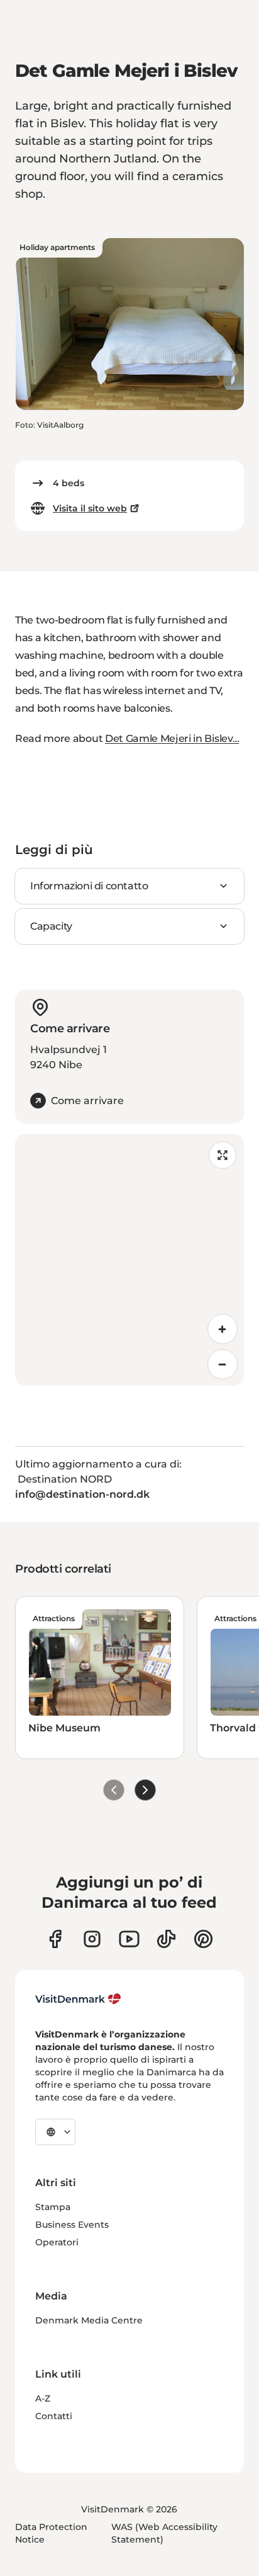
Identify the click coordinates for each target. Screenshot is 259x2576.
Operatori (57, 2242)
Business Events (72, 2225)
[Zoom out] (223, 1364)
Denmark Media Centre (89, 2320)
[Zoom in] (223, 1329)
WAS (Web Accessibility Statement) (164, 2533)
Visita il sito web (90, 508)
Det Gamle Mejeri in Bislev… (172, 738)
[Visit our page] (92, 1939)
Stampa (53, 2207)
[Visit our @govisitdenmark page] (166, 1939)
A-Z (43, 2398)
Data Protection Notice (51, 2533)
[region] (129, 1260)
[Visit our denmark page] (55, 1939)
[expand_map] (223, 1155)
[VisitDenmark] (78, 1999)
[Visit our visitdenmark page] (129, 1939)
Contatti (54, 2416)
